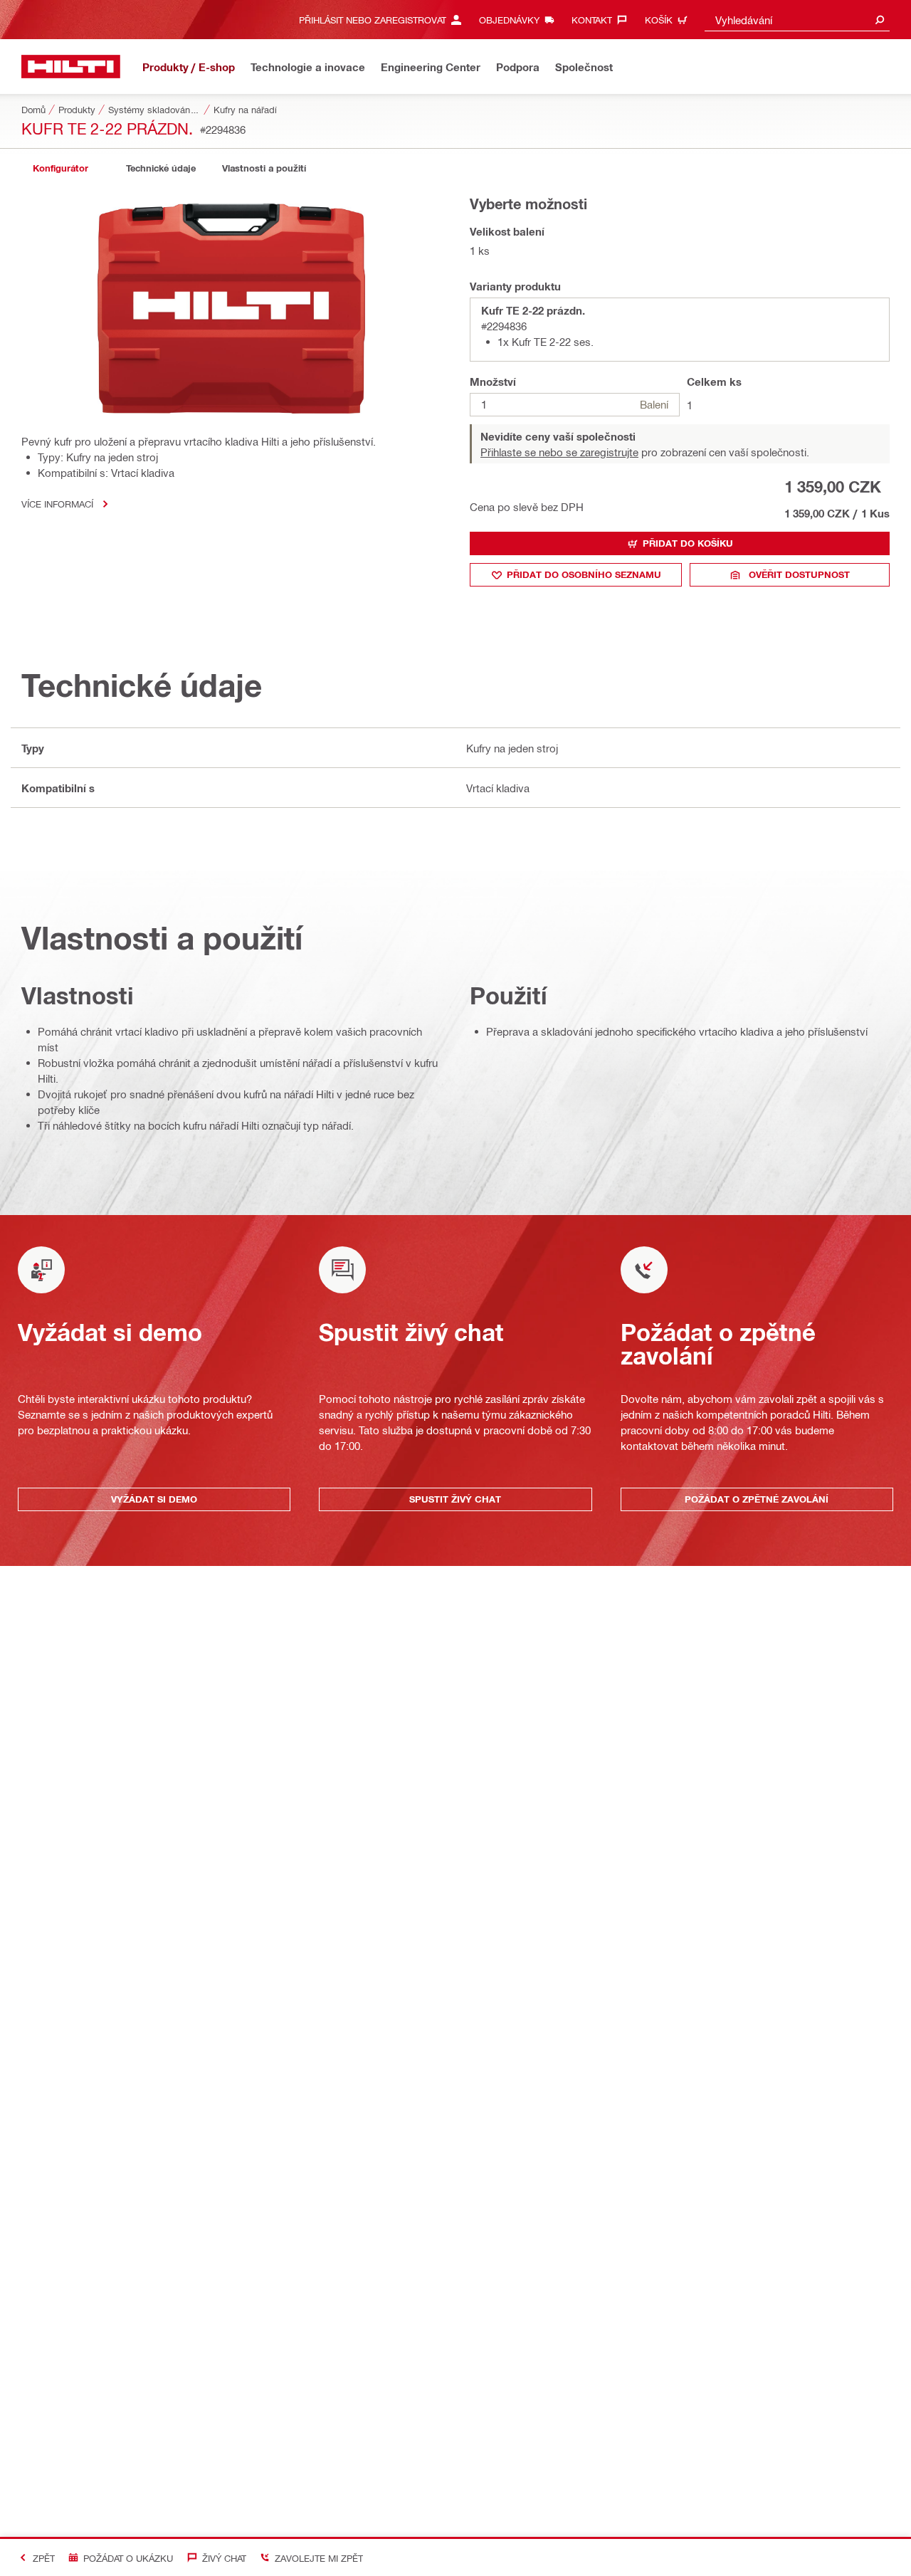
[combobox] (797, 20)
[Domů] (71, 67)
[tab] (60, 168)
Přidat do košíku (688, 543)
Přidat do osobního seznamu (584, 574)
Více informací (57, 504)
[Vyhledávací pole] (880, 20)
